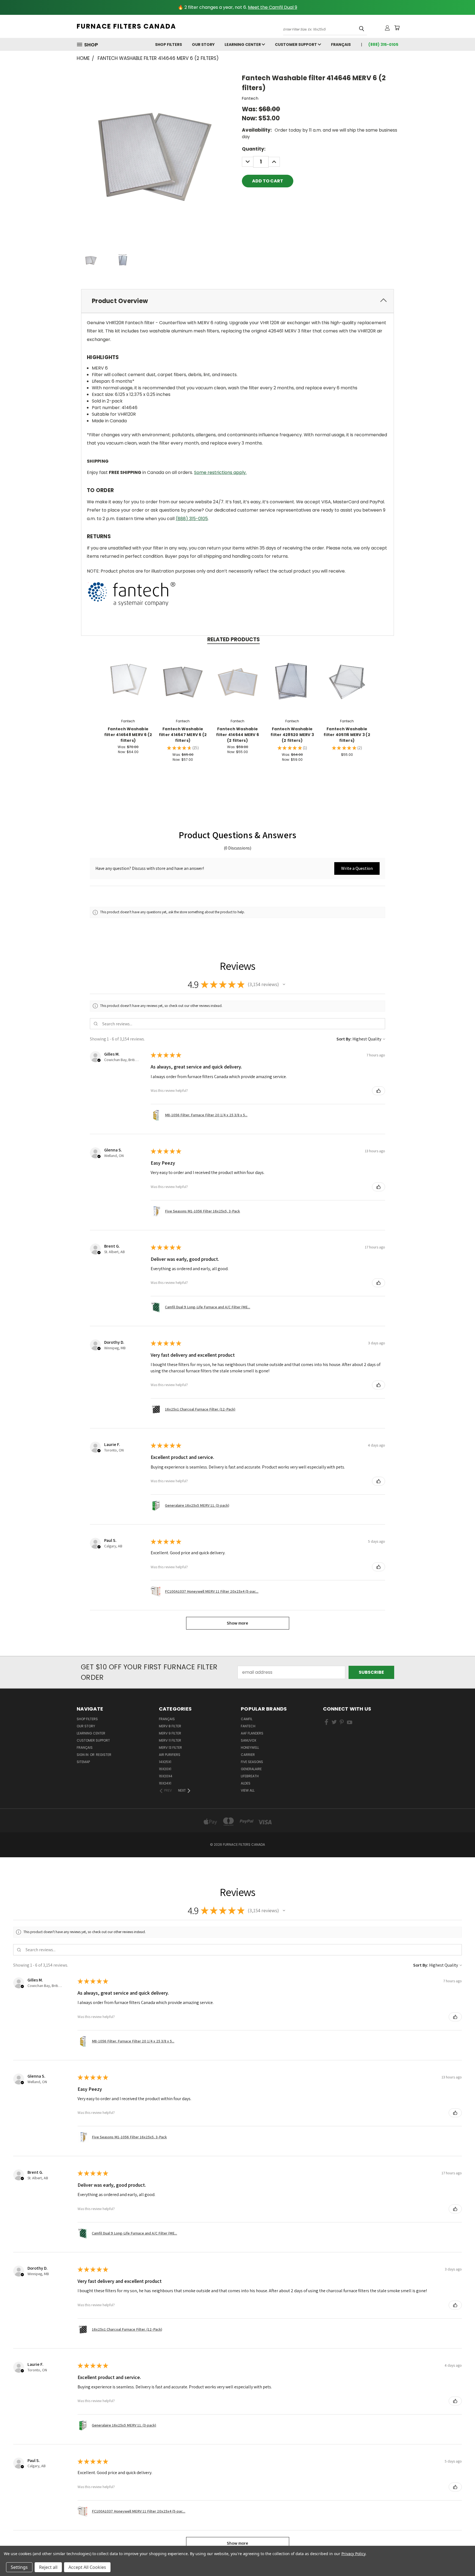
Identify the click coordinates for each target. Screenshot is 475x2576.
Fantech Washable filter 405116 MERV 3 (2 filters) (347, 735)
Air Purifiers (170, 1755)
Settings (19, 2567)
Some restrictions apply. (220, 472)
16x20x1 (165, 1769)
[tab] (237, 301)
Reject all (48, 2567)
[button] (357, 868)
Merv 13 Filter (170, 1748)
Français (341, 45)
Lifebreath (250, 1776)
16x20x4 (166, 1776)
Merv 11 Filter (170, 1740)
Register (104, 1755)
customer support (296, 45)
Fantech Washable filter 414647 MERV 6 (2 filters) (183, 735)
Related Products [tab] (234, 639)
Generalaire (251, 1769)
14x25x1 (165, 1762)
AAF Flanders (252, 1733)
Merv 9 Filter (170, 1733)
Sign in (83, 1755)
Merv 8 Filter (170, 1726)
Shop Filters (169, 45)
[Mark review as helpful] (379, 1091)
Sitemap (83, 1762)
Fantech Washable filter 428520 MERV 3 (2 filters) (292, 735)
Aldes (246, 1783)
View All (248, 1790)
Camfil (247, 1719)
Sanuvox (248, 1740)
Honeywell (250, 1748)
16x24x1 (165, 1783)
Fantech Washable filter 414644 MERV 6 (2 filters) (237, 735)
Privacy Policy (353, 2554)
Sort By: (344, 1039)
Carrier (248, 1755)
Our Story (203, 45)
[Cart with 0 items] (397, 28)
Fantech (248, 1726)
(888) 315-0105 (192, 519)
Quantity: (254, 149)
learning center (243, 45)
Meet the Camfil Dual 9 (273, 7)
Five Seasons (252, 1762)
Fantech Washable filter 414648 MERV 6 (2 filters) (128, 735)
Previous (460, 2559)
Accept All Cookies (87, 2567)
